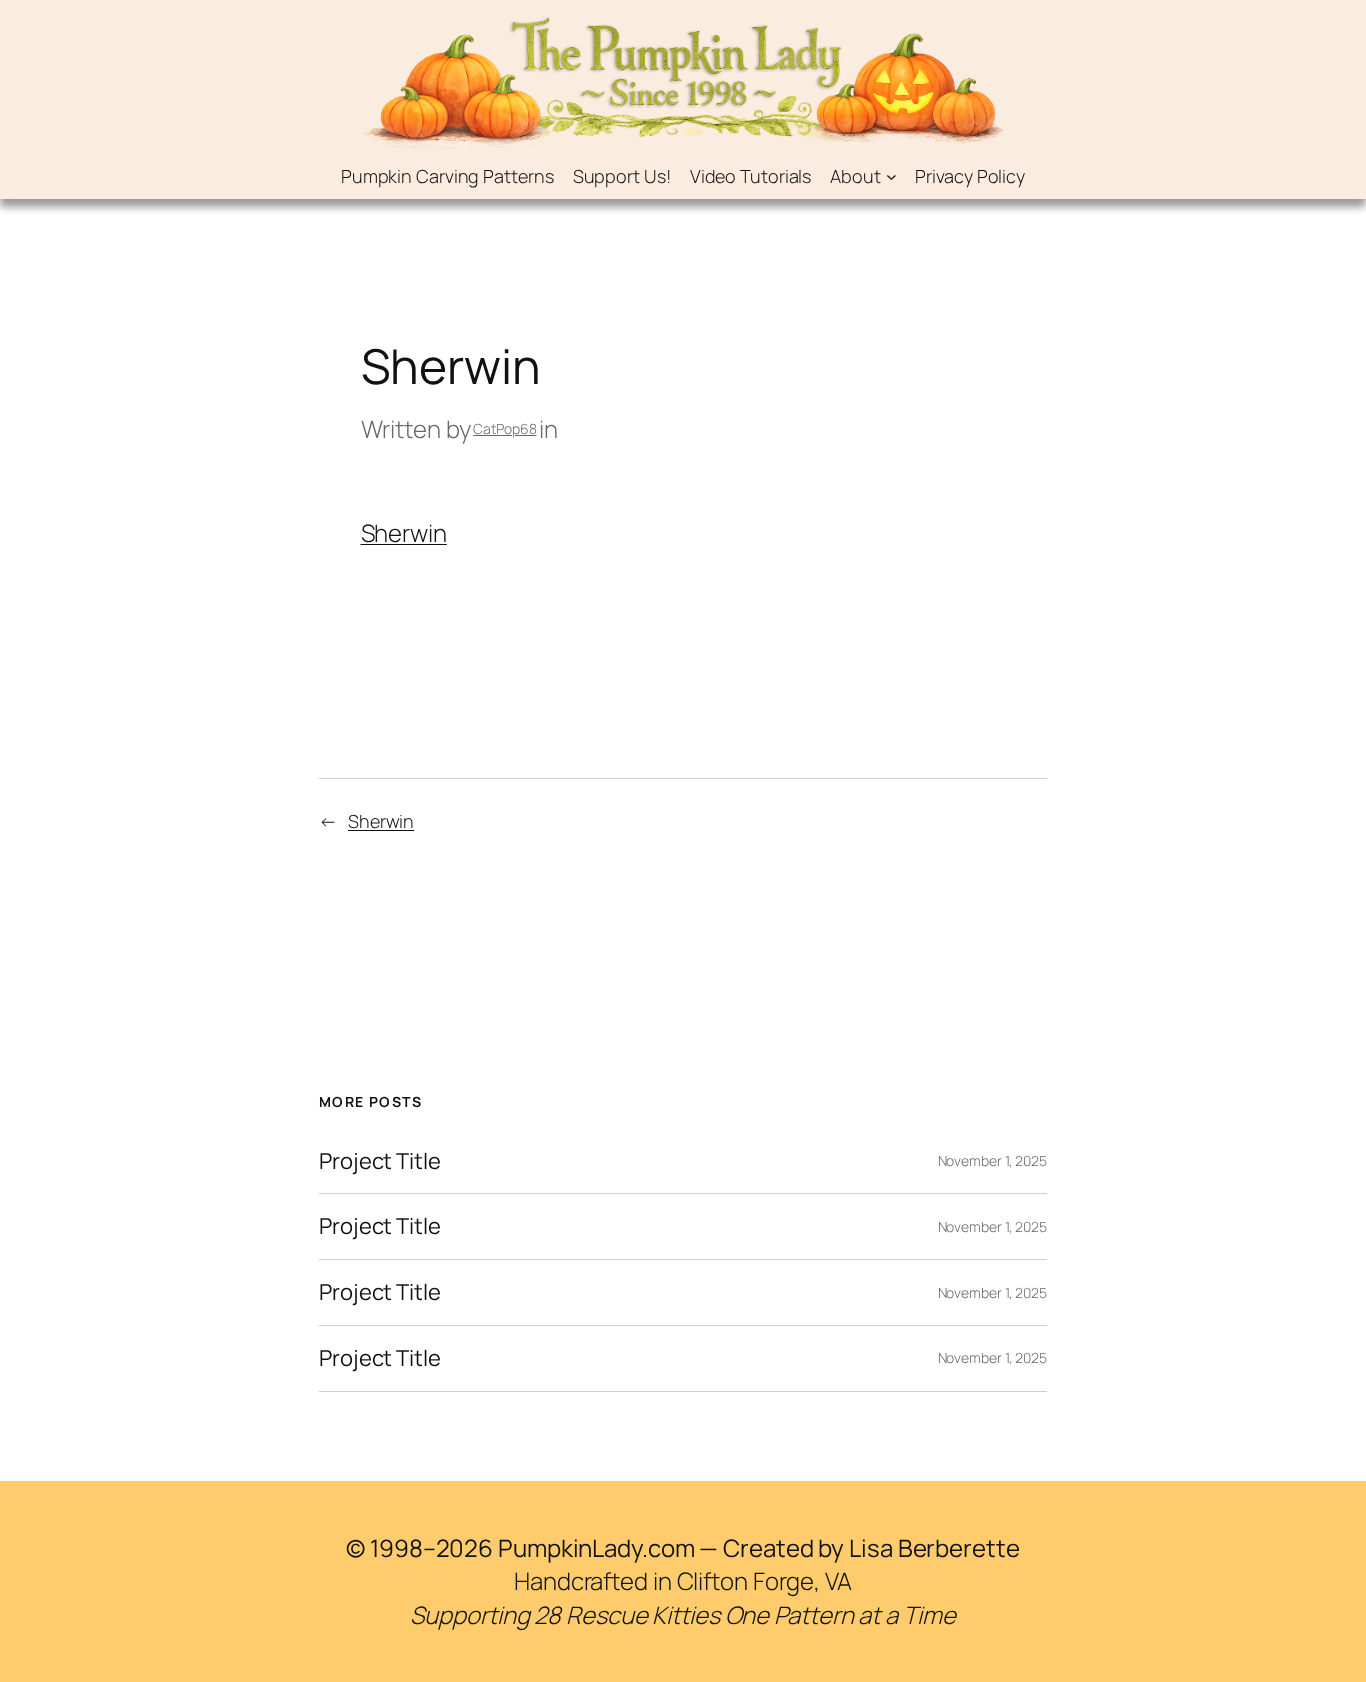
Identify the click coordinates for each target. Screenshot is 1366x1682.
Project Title (380, 1161)
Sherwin (404, 532)
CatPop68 (504, 428)
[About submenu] (891, 176)
